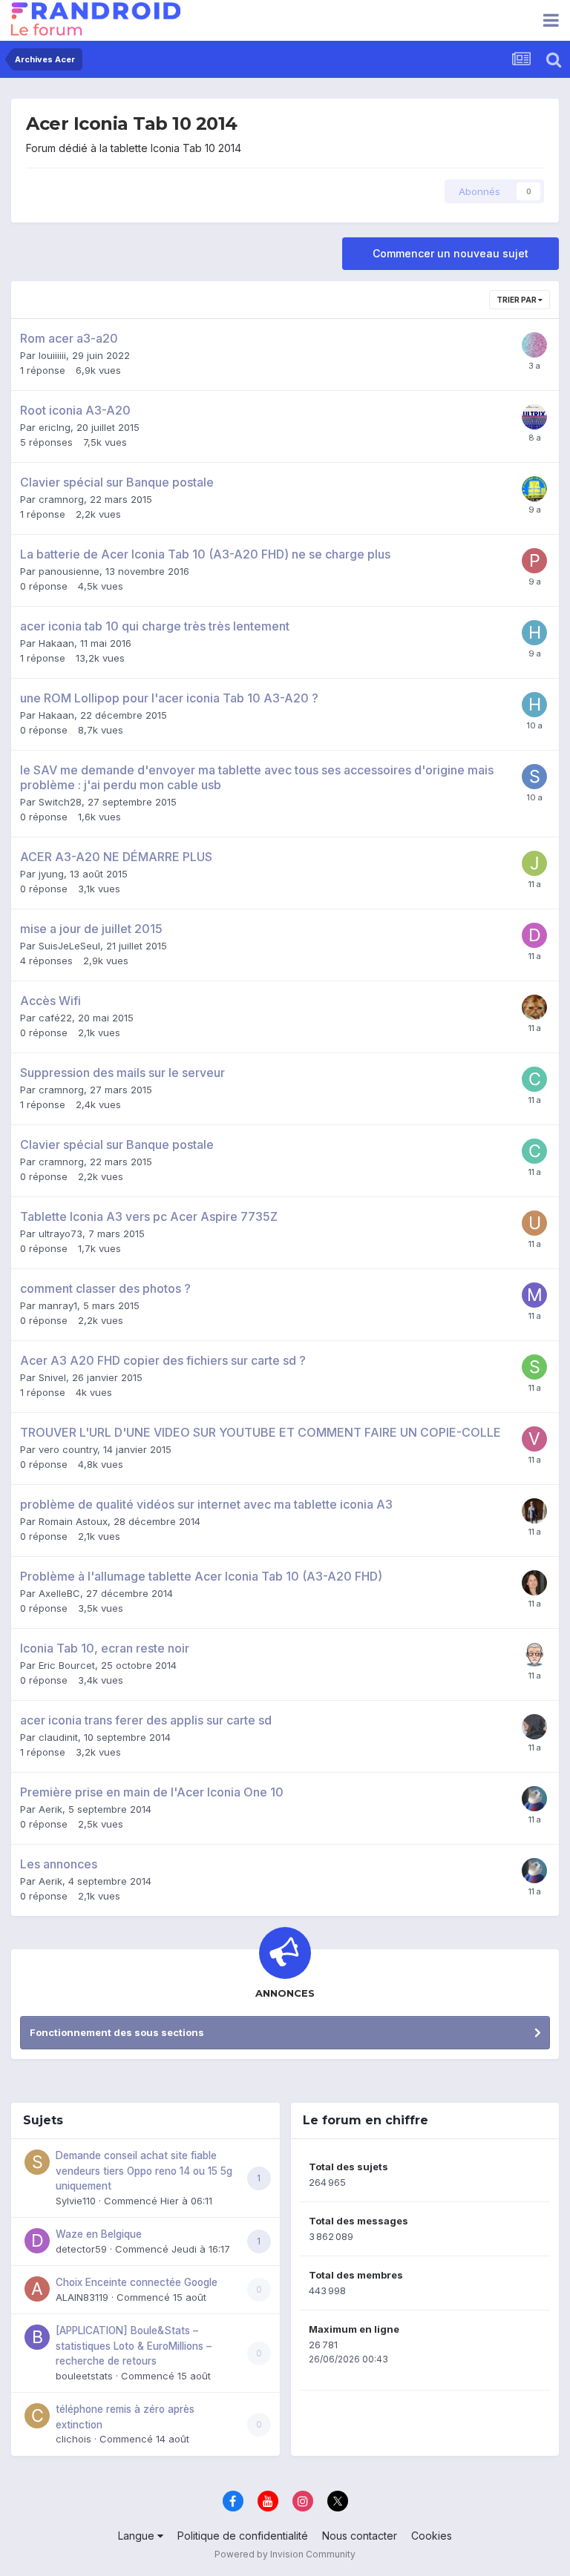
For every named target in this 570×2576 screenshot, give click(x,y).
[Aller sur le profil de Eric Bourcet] (534, 1655)
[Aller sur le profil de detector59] (37, 2241)
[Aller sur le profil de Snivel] (534, 1367)
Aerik (50, 1809)
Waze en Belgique (99, 2234)
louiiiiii (52, 355)
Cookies (432, 2536)
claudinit (58, 1737)
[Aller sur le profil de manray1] (534, 1295)
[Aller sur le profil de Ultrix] (534, 417)
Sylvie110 (76, 2201)
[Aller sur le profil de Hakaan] (534, 633)
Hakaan (56, 643)
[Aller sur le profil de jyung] (534, 863)
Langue (138, 2536)
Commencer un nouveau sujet (451, 253)
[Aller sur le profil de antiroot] (534, 345)
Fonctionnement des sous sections (117, 2032)
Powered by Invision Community (285, 2554)
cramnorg (61, 499)
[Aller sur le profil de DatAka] (534, 935)
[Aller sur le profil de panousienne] (534, 561)
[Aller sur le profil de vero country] (534, 1439)
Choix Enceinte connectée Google (137, 2282)
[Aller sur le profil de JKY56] (534, 489)
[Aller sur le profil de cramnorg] (534, 1079)
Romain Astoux (73, 1521)
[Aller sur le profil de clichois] (37, 2416)
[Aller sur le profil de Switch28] (534, 777)
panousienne (69, 571)
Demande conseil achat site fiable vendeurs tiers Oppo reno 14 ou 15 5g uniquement (144, 2171)
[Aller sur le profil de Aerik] (534, 1799)
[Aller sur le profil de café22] (534, 1007)
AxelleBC (59, 1593)
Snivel (52, 1377)
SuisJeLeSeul (69, 946)
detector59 (81, 2249)
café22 (55, 1018)
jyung (51, 874)
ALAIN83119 (82, 2297)
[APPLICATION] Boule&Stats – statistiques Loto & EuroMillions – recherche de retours (134, 2346)
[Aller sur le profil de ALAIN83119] (37, 2289)
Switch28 (60, 802)
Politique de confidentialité (243, 2536)
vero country (68, 1449)
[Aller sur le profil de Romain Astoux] (534, 1511)
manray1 (58, 1305)
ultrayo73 (60, 1233)
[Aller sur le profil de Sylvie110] (37, 2162)
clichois (73, 2439)
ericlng (55, 427)
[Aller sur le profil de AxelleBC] (534, 1583)
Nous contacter (360, 2536)
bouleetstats (84, 2376)
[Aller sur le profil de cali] (534, 1727)
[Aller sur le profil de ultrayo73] (534, 1223)
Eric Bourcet (67, 1665)
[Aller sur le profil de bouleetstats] (37, 2337)
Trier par (517, 300)
